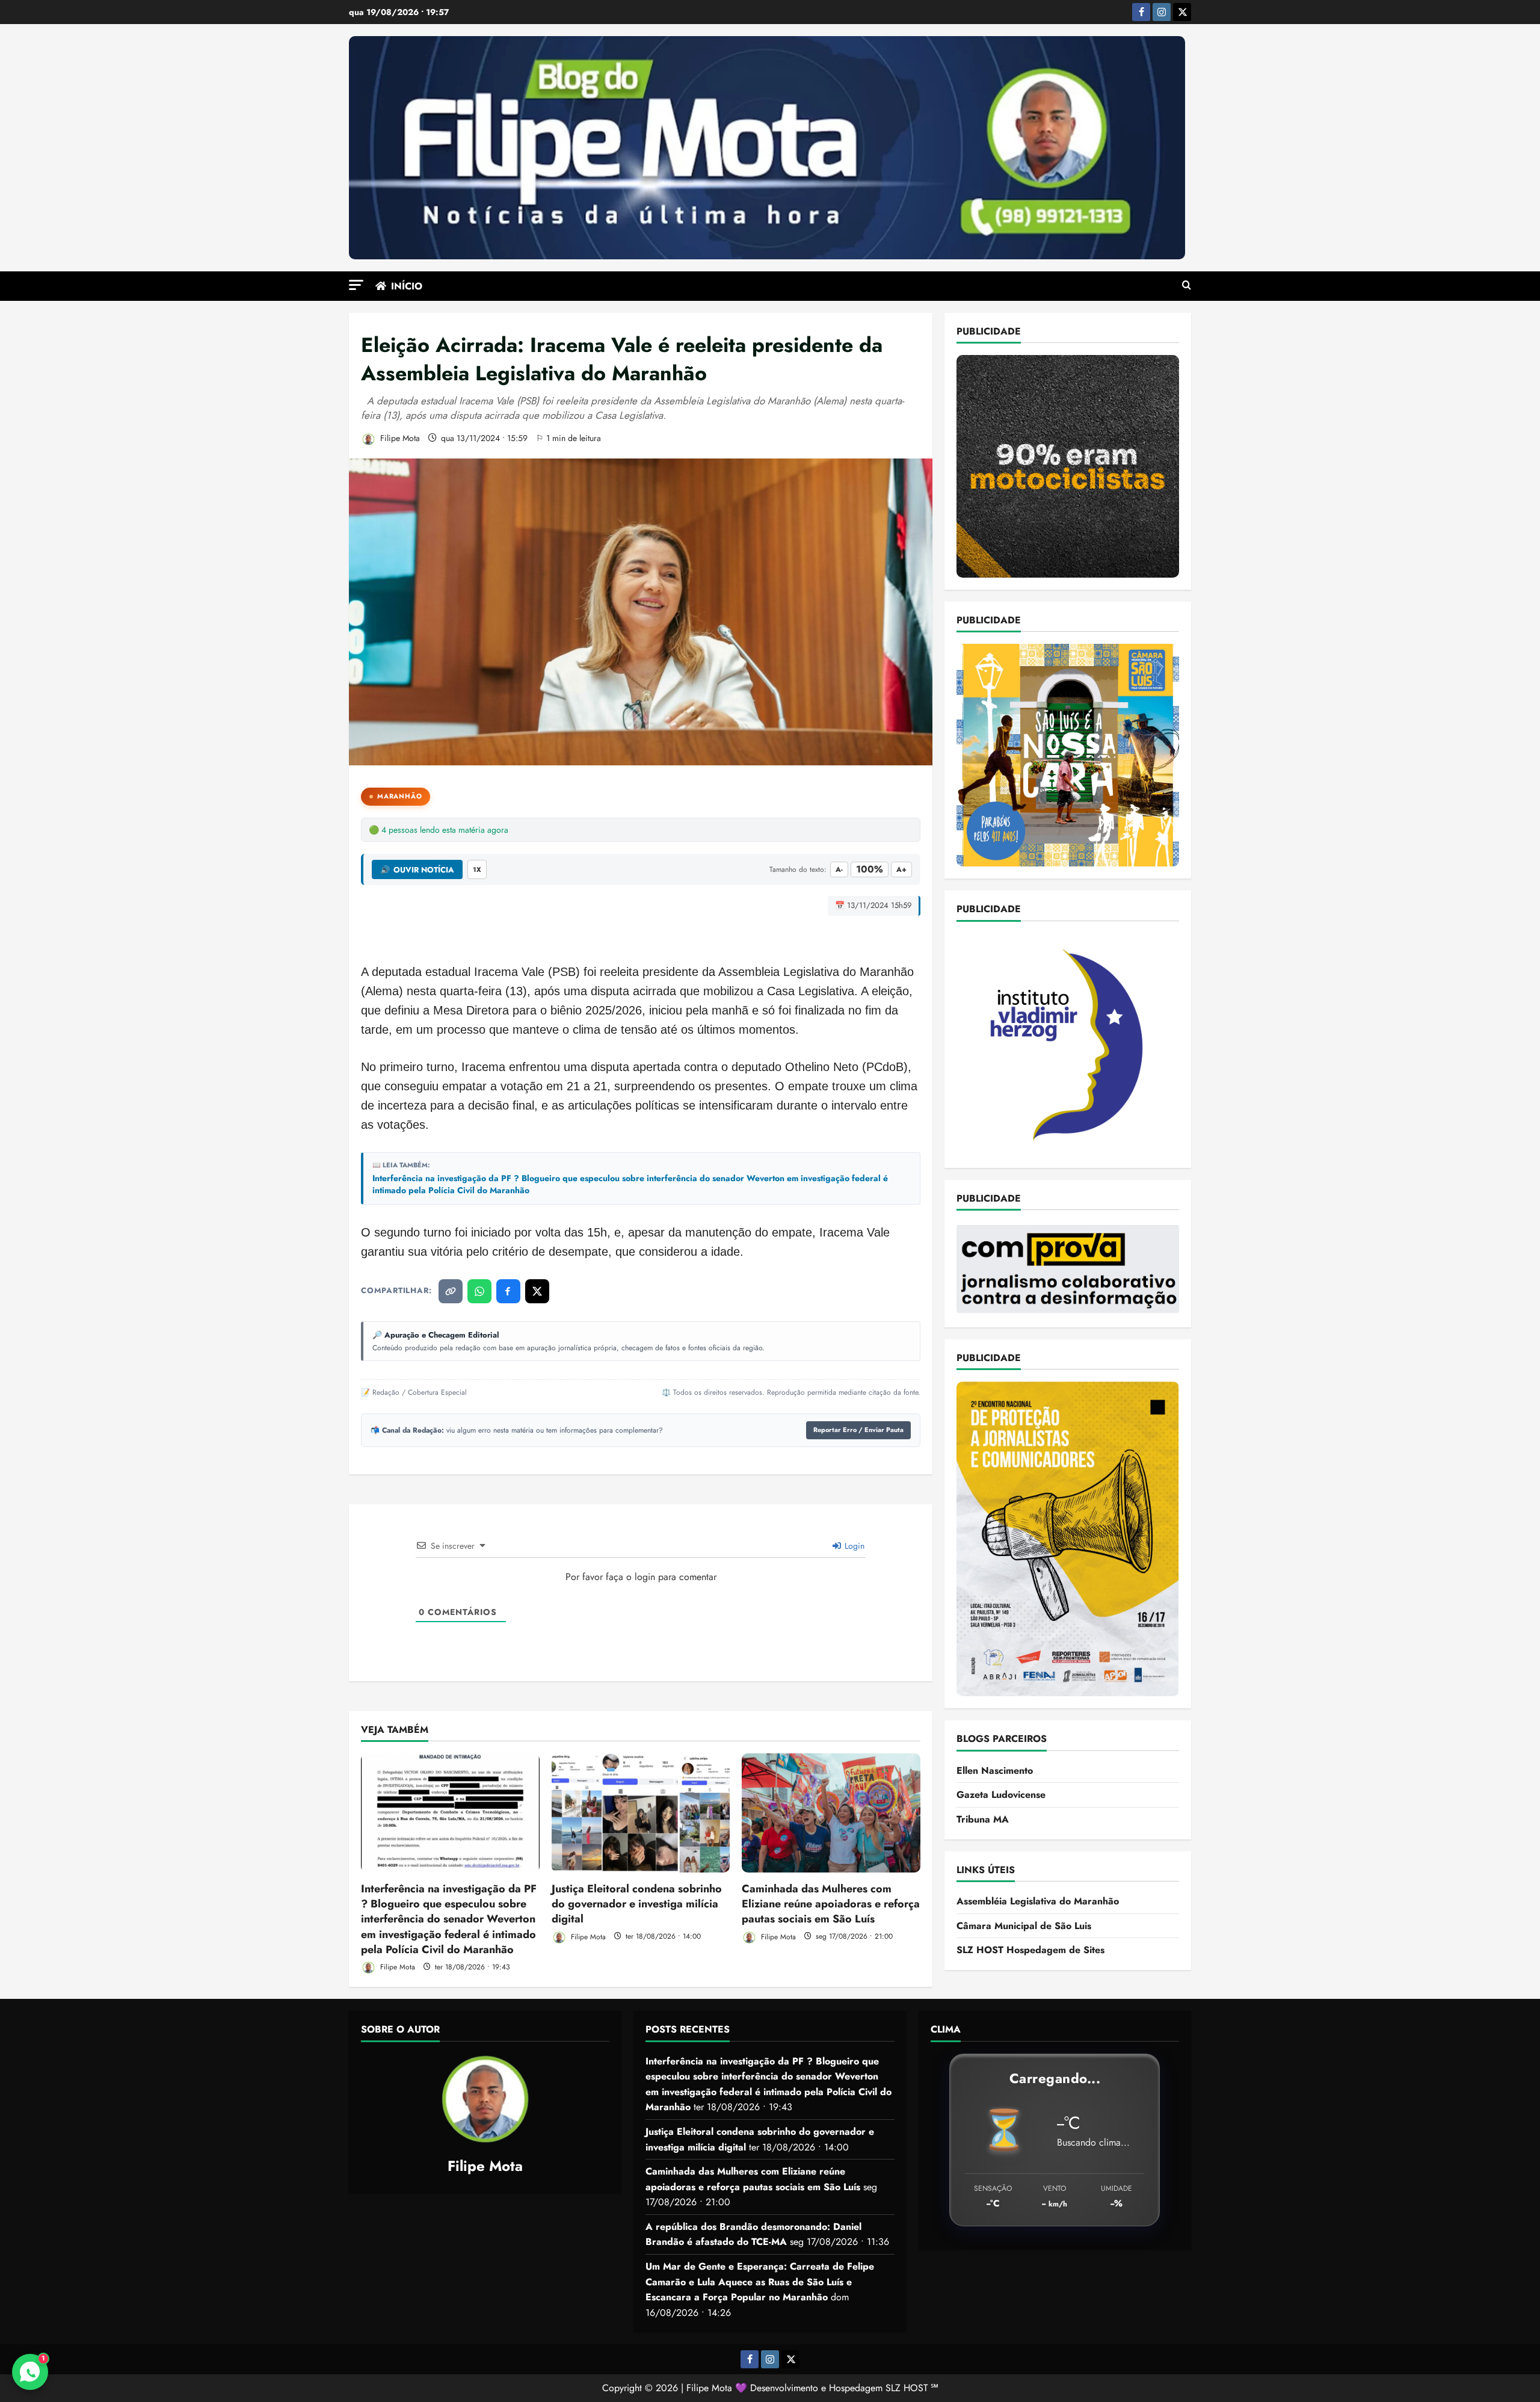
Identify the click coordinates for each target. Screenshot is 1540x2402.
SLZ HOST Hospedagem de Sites (1030, 1950)
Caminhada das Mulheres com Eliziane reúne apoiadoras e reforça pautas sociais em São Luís (831, 1904)
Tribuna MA (983, 1819)
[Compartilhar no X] (537, 1291)
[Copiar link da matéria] (451, 1291)
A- (839, 869)
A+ (901, 869)
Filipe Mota (399, 438)
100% (870, 869)
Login (853, 1546)
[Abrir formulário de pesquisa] (1187, 286)
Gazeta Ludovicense (1001, 1795)
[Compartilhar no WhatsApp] (479, 1291)
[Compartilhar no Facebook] (508, 1291)
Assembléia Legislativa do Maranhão (1038, 1901)
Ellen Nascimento (995, 1771)
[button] (356, 285)
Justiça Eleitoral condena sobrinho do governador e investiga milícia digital (637, 1904)
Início (407, 286)
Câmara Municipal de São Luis (1024, 1926)
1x (477, 869)
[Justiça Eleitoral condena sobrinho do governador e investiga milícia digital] (641, 1813)
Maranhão (399, 796)
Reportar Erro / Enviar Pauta (858, 1430)
